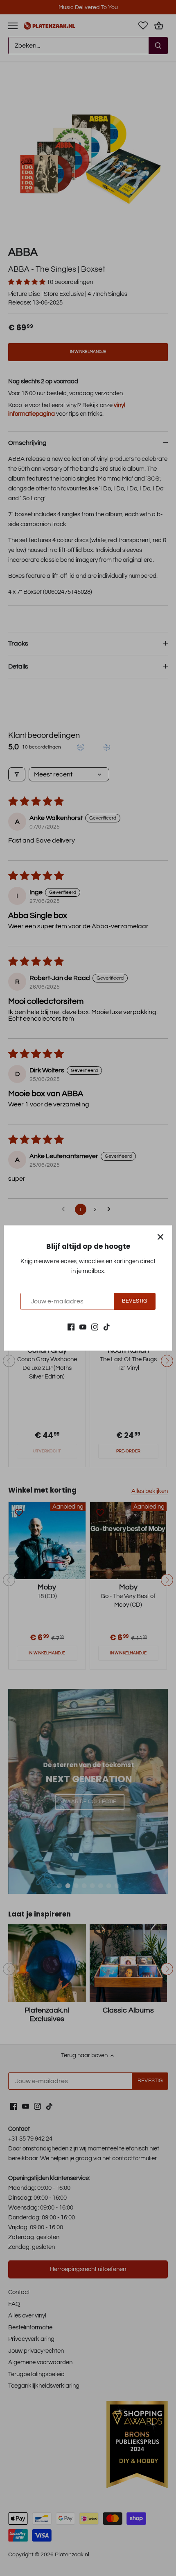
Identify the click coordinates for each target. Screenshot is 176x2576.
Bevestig (134, 1301)
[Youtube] (83, 1327)
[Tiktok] (107, 1327)
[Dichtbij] (160, 1237)
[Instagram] (95, 1327)
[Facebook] (71, 1327)
